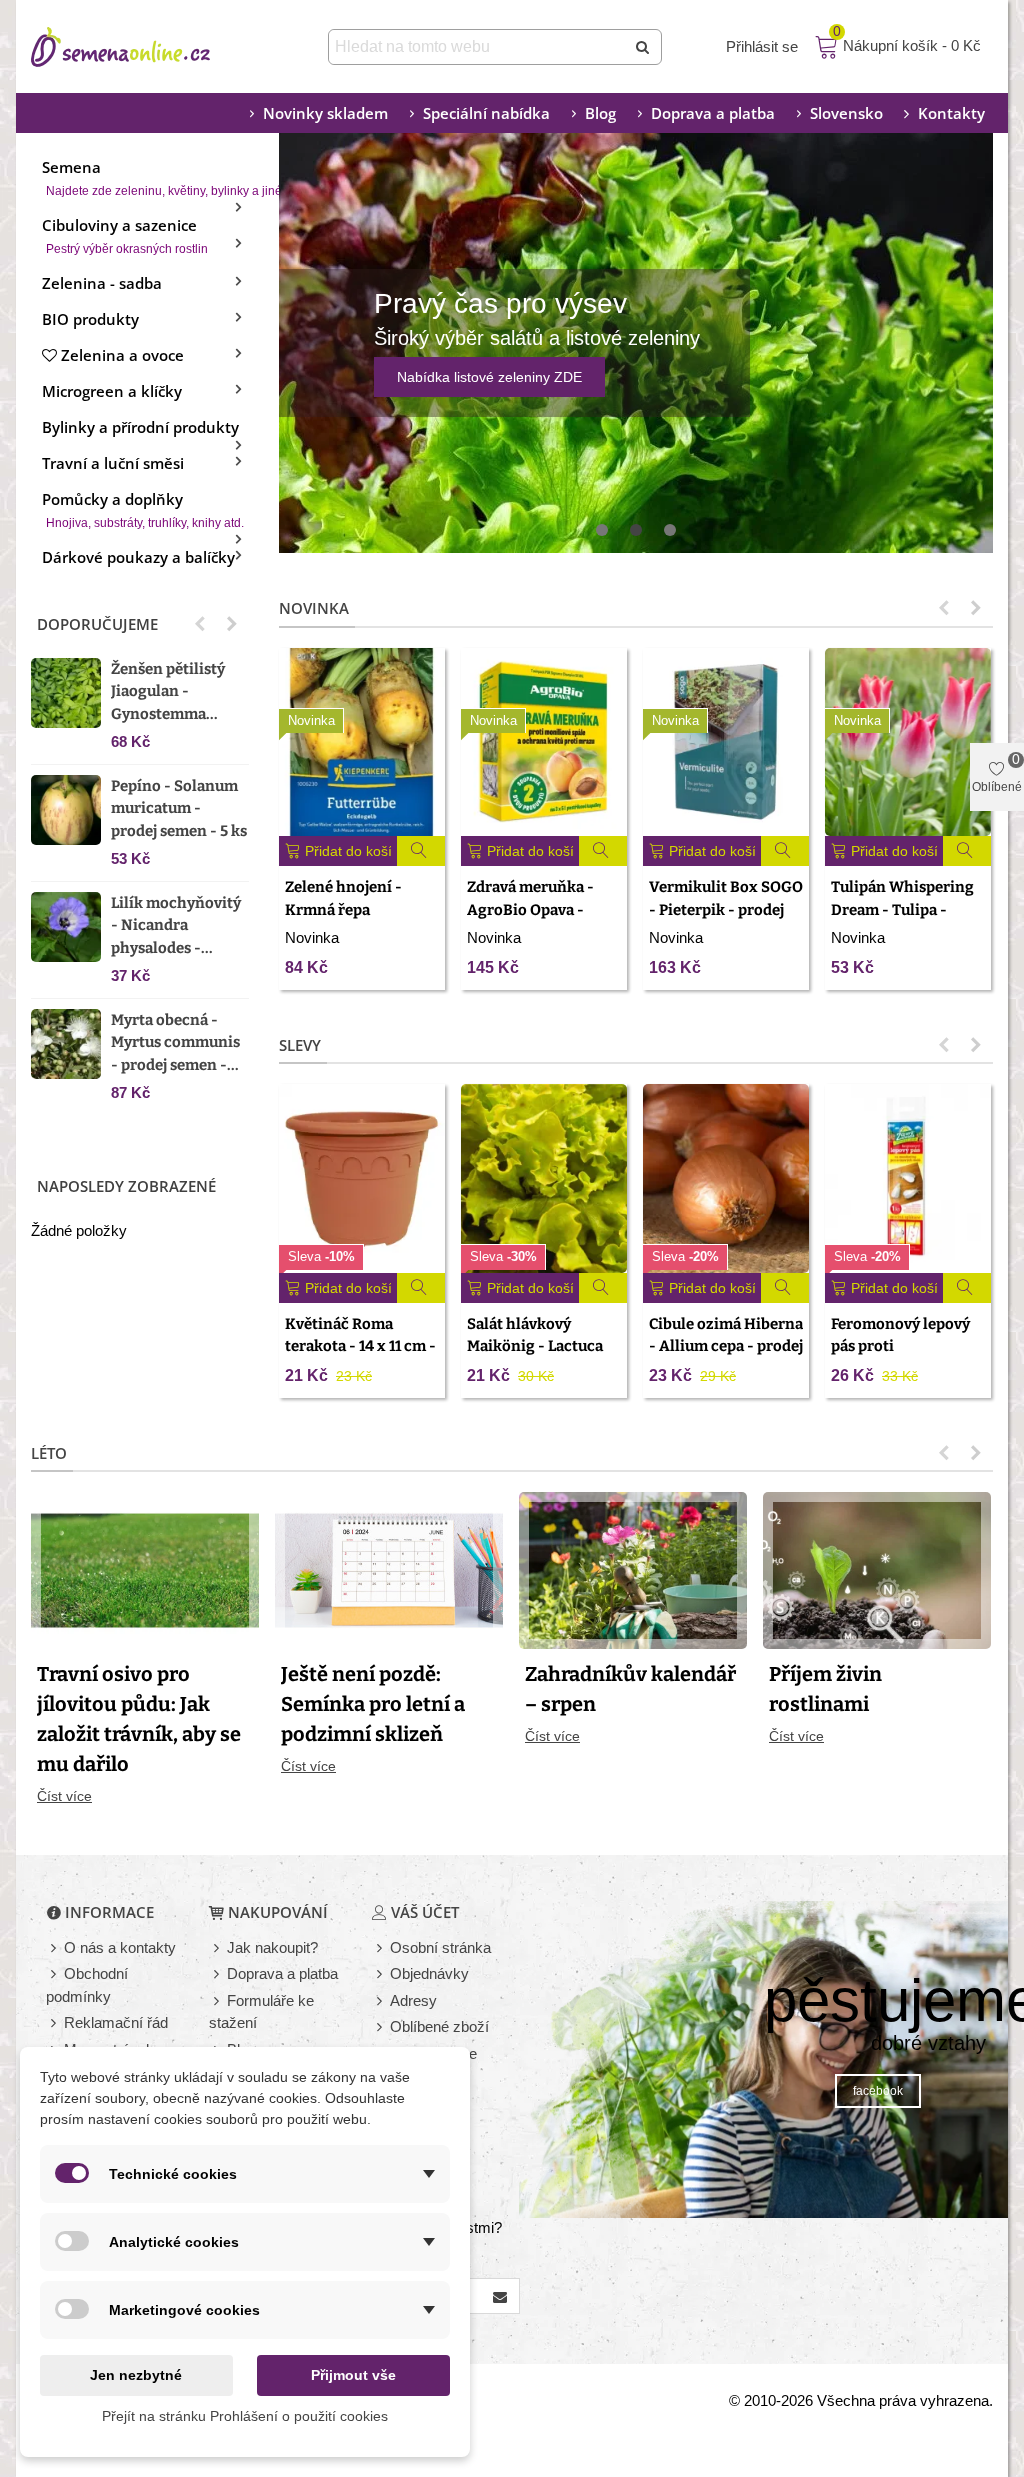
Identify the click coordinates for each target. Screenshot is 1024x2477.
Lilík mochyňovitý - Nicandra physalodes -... (176, 925)
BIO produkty (90, 319)
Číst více (64, 1796)
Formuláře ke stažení (261, 2012)
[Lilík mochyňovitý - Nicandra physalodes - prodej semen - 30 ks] (66, 927)
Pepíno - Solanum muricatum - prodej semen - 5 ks (179, 808)
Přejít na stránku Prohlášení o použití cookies (245, 2416)
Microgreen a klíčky (112, 391)
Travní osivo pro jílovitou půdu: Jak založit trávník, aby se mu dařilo (139, 1719)
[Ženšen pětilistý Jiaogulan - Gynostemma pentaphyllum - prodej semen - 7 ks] (66, 693)
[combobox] (478, 47)
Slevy (300, 1045)
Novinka (314, 608)
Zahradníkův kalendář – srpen (630, 1689)
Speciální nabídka (486, 113)
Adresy (413, 2000)
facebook (878, 2091)
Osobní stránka (440, 1947)
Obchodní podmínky (87, 1985)
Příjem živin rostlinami (825, 1689)
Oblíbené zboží (439, 2026)
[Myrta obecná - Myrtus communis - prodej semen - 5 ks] (66, 1044)
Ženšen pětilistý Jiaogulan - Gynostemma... (168, 691)
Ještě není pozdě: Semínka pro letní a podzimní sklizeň (373, 1704)
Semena (145, 177)
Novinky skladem (325, 113)
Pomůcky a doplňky (143, 509)
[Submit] (644, 47)
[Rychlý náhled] (421, 851)
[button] (200, 624)
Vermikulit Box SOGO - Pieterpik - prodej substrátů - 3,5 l (726, 909)
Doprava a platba (713, 113)
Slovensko (846, 113)
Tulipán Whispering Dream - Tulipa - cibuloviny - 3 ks (902, 909)
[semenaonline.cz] (151, 47)
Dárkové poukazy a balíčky (138, 557)
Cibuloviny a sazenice (125, 235)
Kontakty (951, 113)
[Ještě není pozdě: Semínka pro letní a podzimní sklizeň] (389, 1569)
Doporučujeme (97, 624)
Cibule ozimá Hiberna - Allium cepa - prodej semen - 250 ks (726, 1346)
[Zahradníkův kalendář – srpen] (633, 1569)
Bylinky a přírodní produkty (140, 427)
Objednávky (429, 1973)
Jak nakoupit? (272, 1947)
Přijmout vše (353, 2375)
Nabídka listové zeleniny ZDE (489, 377)
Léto (49, 1453)
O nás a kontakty (120, 1947)
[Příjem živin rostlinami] (877, 1569)
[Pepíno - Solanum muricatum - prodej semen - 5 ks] (66, 810)
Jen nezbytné (136, 2375)
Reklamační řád (116, 2022)
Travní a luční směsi (113, 463)
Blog (600, 113)
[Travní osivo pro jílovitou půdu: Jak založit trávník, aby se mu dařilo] (145, 1569)
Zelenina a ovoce (122, 355)
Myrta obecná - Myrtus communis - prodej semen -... (175, 1042)
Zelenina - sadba (102, 283)
